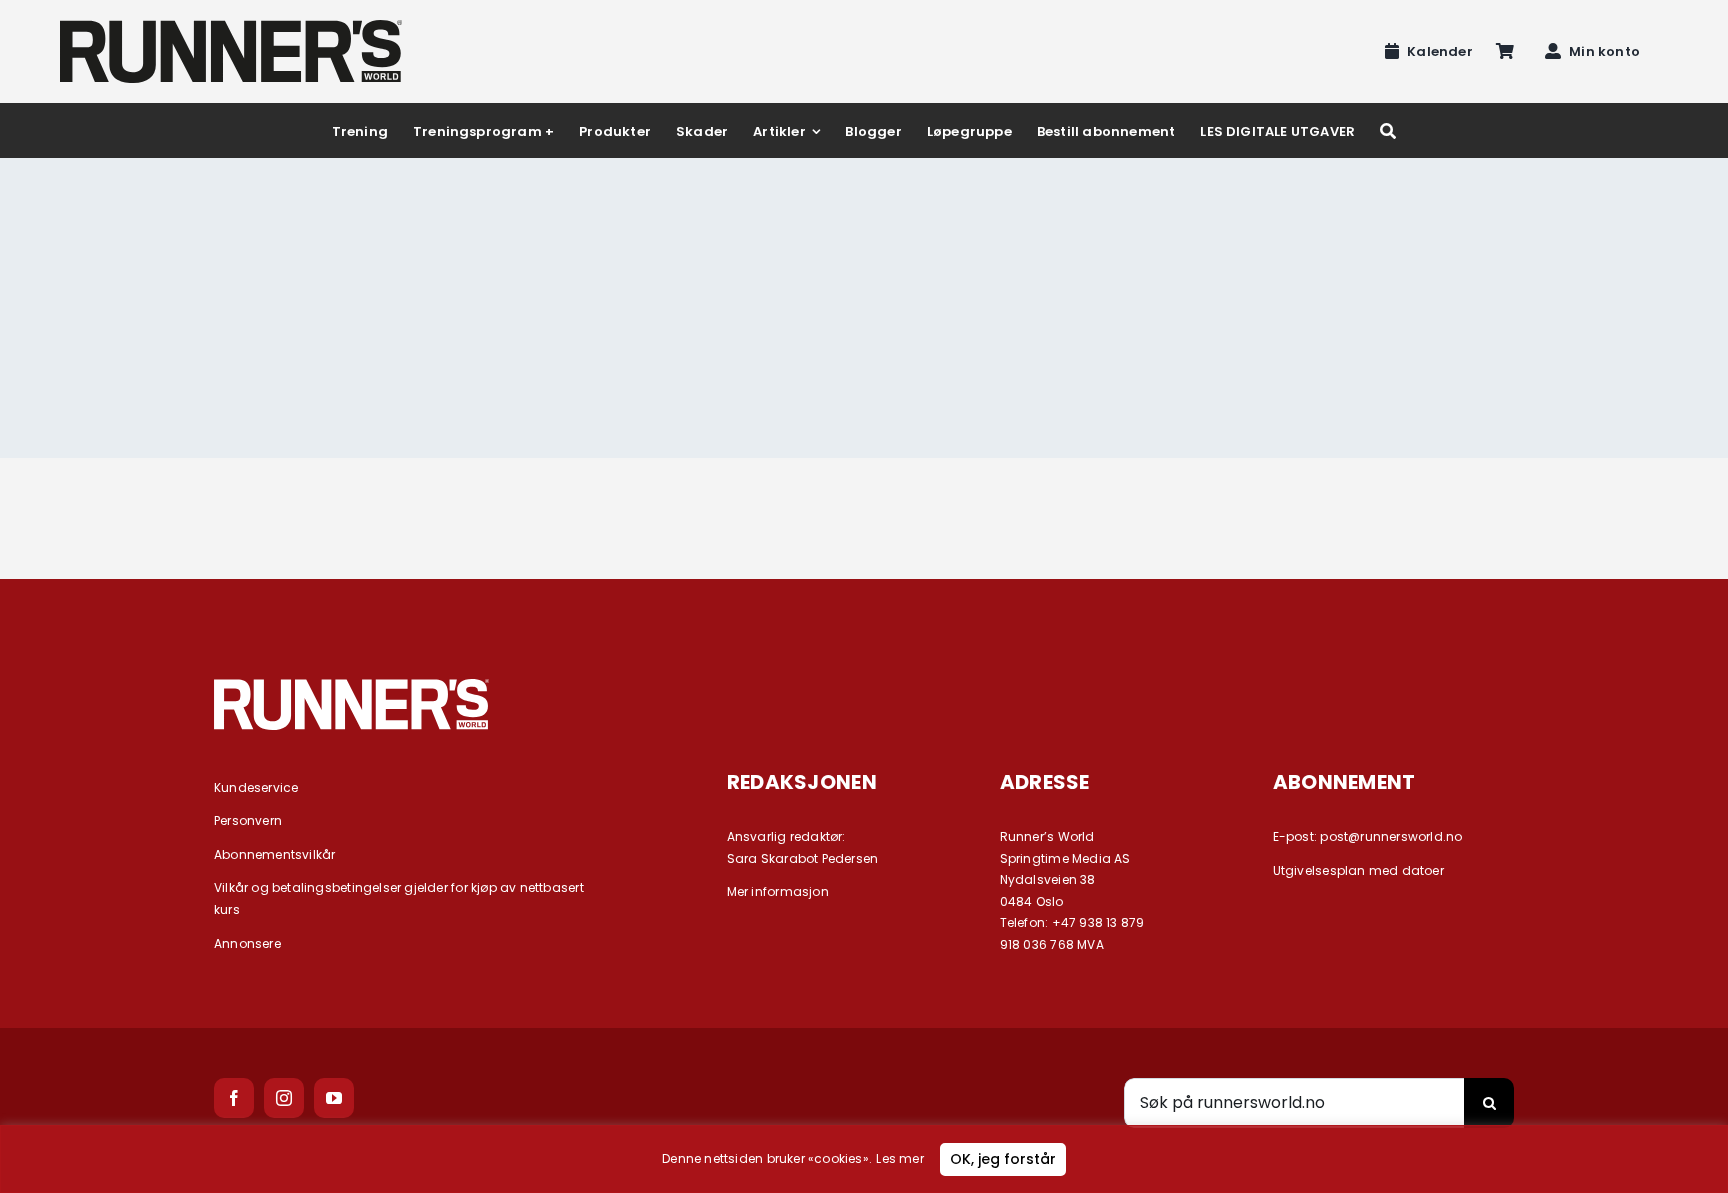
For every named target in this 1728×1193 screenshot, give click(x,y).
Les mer (899, 1158)
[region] (864, 1159)
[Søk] (1388, 130)
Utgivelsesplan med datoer (1358, 870)
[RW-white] (351, 686)
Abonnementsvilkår (275, 854)
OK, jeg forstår (1003, 1159)
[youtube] (334, 1098)
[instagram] (284, 1098)
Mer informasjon (778, 891)
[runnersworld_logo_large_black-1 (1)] (231, 27)
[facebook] (234, 1098)
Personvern (248, 820)
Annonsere (247, 943)
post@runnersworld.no (1391, 836)
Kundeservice (256, 787)
